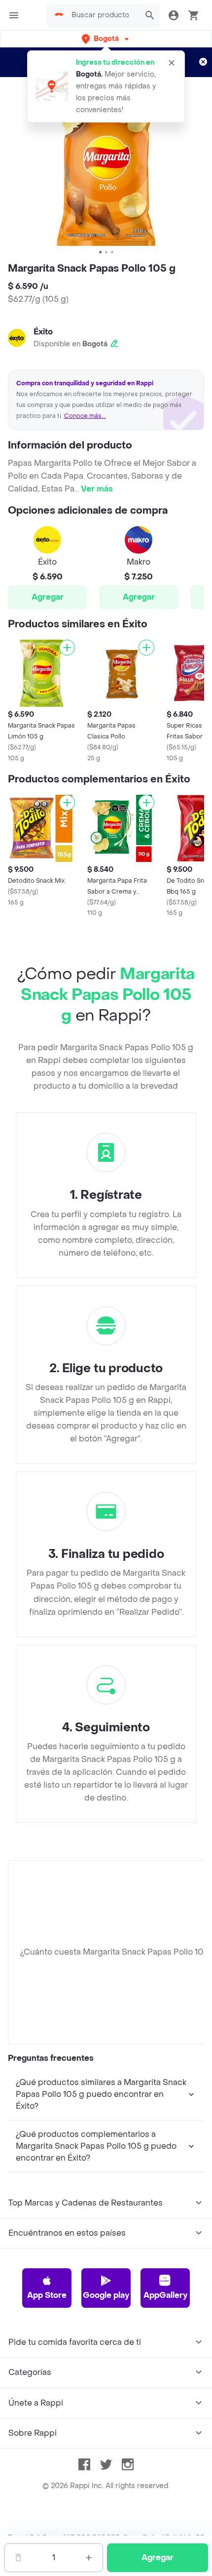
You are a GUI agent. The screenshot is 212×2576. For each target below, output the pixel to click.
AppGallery (165, 2295)
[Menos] (18, 2558)
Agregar (48, 597)
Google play (106, 2295)
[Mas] (89, 2558)
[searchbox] (103, 15)
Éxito (43, 332)
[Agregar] (67, 648)
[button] (106, 39)
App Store (47, 2295)
